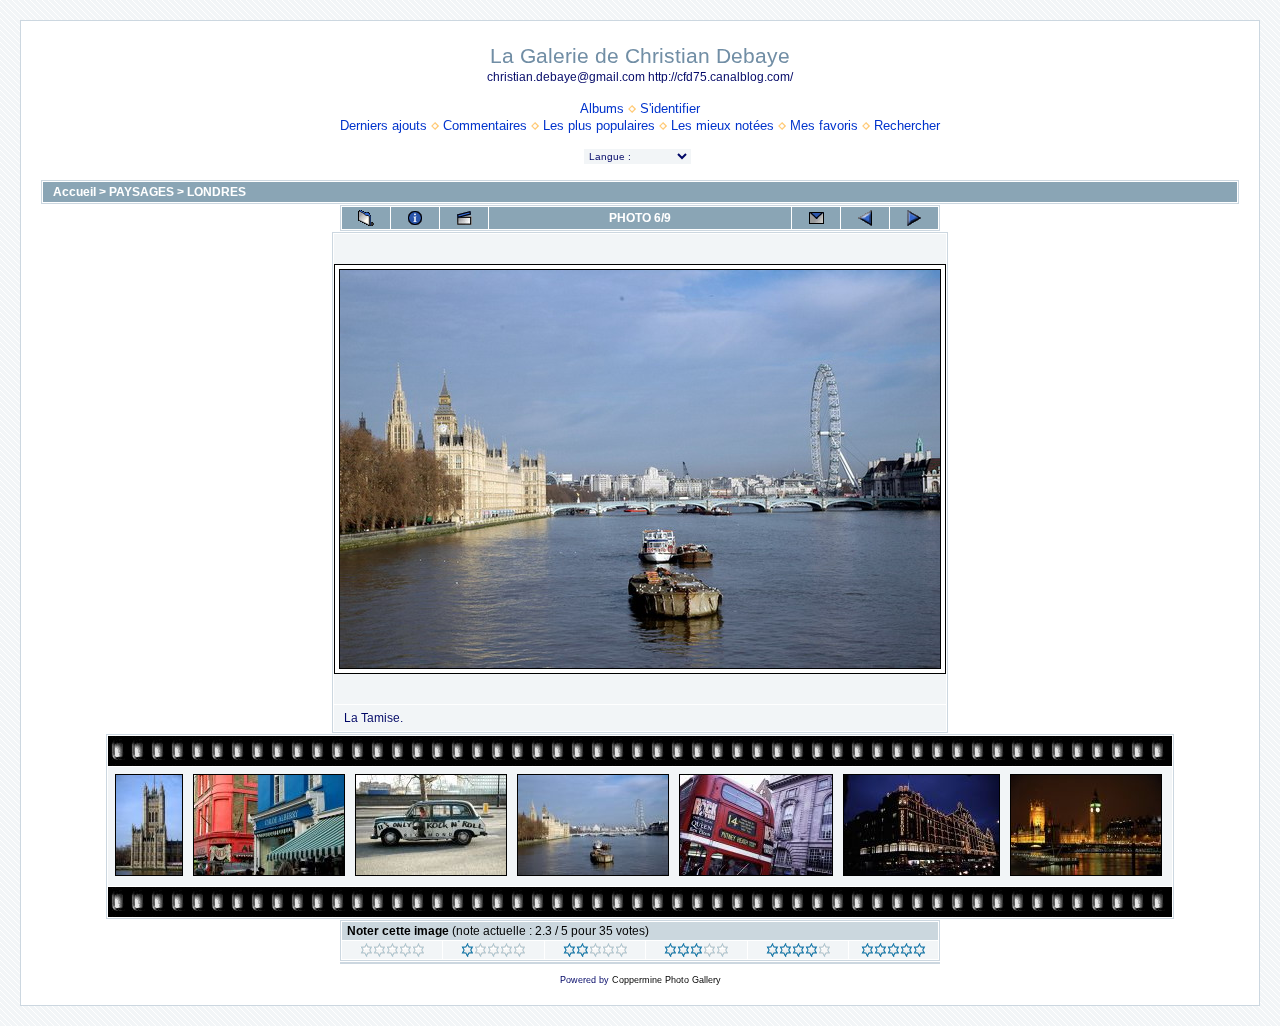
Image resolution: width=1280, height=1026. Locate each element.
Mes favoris (824, 125)
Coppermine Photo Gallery (666, 980)
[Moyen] (595, 953)
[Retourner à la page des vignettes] (366, 218)
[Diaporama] (464, 218)
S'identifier (670, 108)
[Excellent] (798, 953)
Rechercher (907, 125)
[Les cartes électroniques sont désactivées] (816, 218)
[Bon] (696, 953)
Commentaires (485, 125)
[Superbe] (893, 953)
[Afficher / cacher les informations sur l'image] (415, 218)
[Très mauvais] (392, 953)
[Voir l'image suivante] (914, 218)
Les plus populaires (599, 125)
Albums (602, 108)
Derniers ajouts (383, 125)
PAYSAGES (141, 192)
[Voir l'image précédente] (865, 218)
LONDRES (216, 192)
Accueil (74, 192)
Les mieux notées (722, 125)
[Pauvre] (493, 953)
